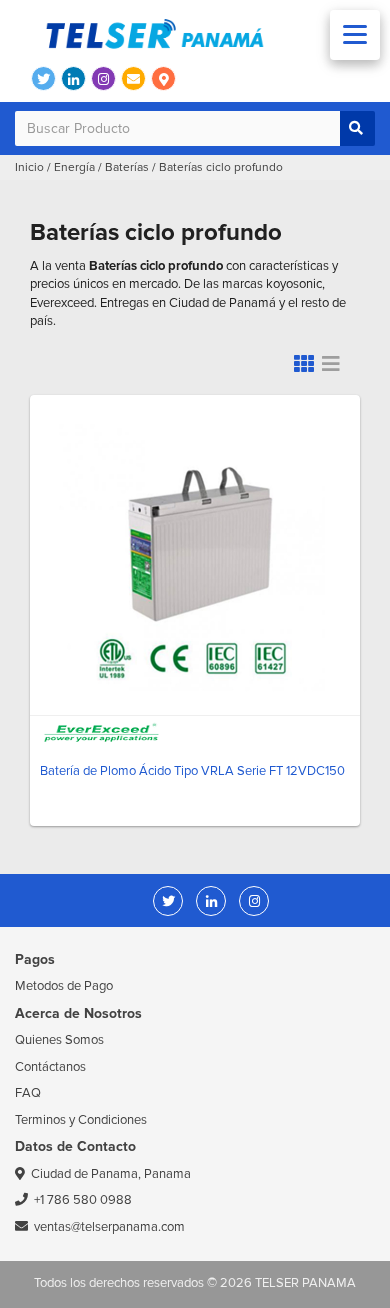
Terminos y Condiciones (81, 1120)
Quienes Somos (59, 1040)
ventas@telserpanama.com (109, 1227)
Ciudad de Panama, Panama (111, 1174)
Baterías (127, 167)
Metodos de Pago (64, 986)
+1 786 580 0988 (83, 1200)
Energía (74, 167)
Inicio (29, 167)
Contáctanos (50, 1067)
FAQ (28, 1093)
